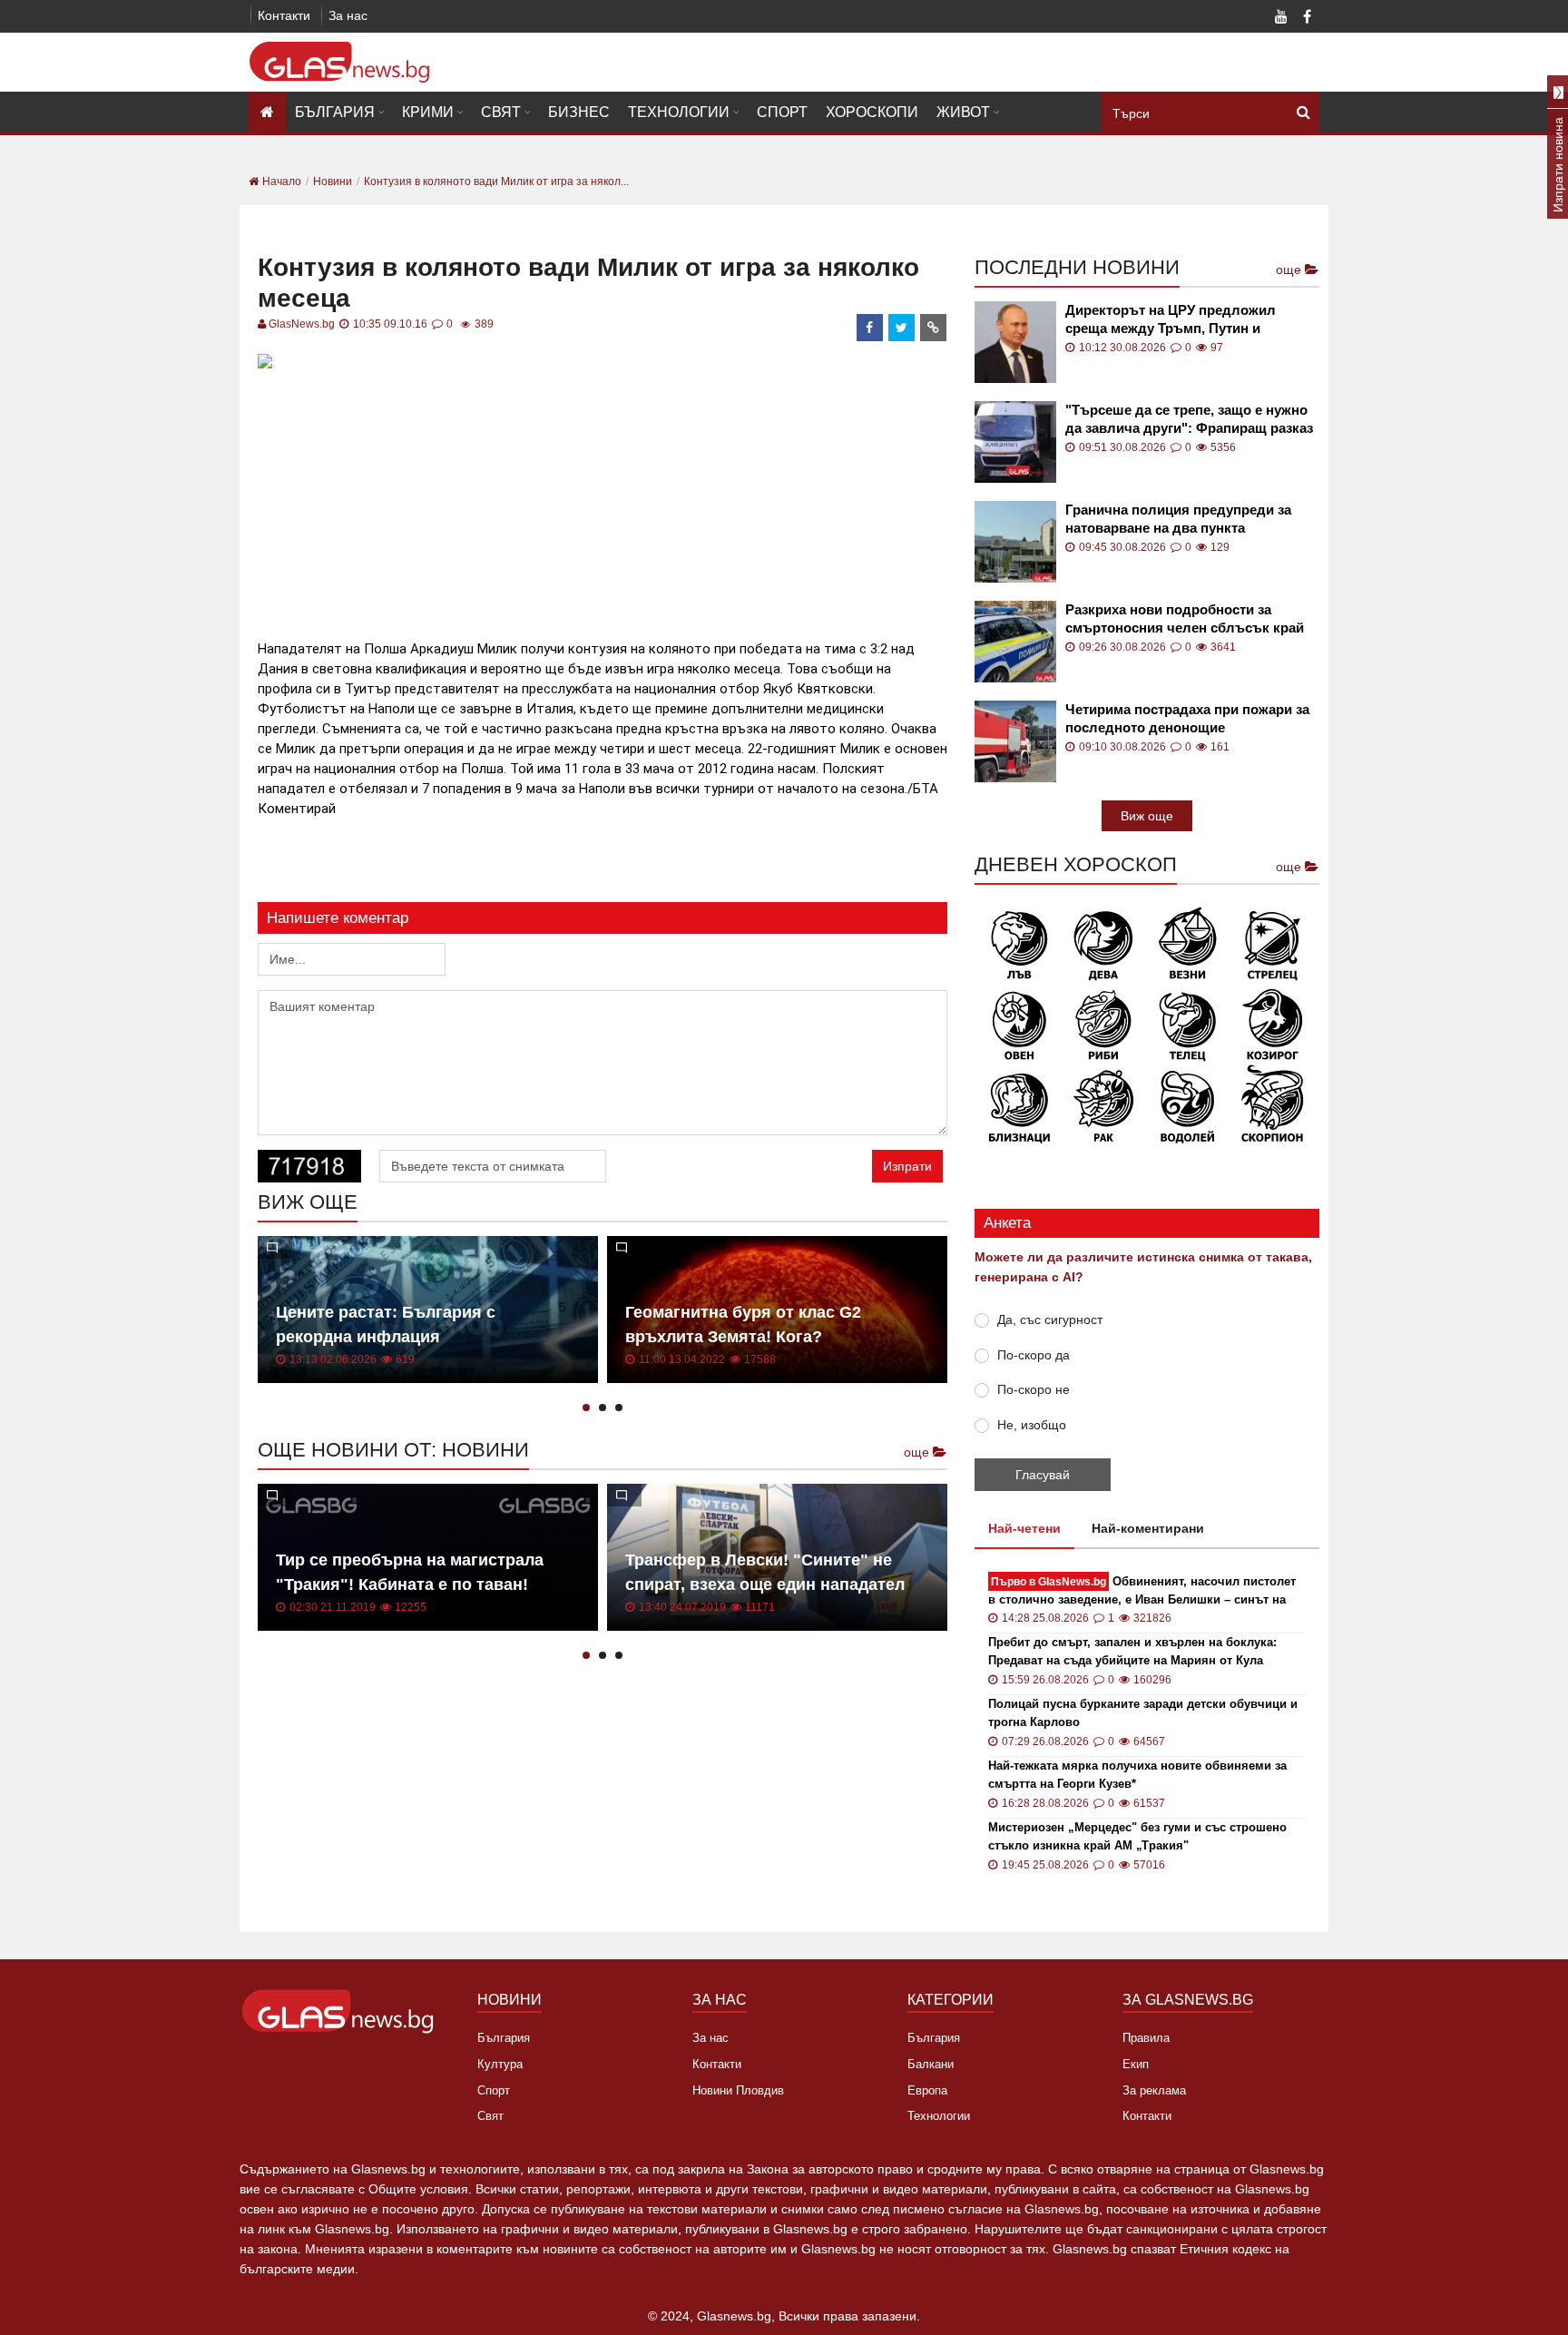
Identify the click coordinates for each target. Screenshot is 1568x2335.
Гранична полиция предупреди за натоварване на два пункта (1178, 519)
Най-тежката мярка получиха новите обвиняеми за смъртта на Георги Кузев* (1137, 1775)
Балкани (931, 2064)
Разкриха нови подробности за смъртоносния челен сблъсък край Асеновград (1185, 619)
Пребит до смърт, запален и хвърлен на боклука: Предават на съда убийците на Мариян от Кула (1132, 1651)
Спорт (782, 112)
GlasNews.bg (302, 324)
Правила (1146, 2038)
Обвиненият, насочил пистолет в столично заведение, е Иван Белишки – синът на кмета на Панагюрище (1142, 1591)
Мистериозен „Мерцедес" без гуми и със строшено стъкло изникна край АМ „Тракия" (1137, 1836)
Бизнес (579, 112)
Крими (428, 112)
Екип (1136, 2064)
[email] (934, 328)
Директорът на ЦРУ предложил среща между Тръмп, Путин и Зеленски (1171, 320)
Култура (500, 2064)
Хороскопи (872, 112)
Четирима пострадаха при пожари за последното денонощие (1187, 718)
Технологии (679, 112)
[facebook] (870, 328)
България (335, 112)
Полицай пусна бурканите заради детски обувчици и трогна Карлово (1143, 1713)
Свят (501, 112)
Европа (927, 2090)
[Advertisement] (603, 502)
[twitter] (902, 328)
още (918, 1452)
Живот (963, 112)
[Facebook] (1307, 18)
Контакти (284, 15)
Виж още (1147, 816)
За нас (348, 15)
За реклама (1154, 2090)
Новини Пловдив (738, 2090)
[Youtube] (1281, 18)
